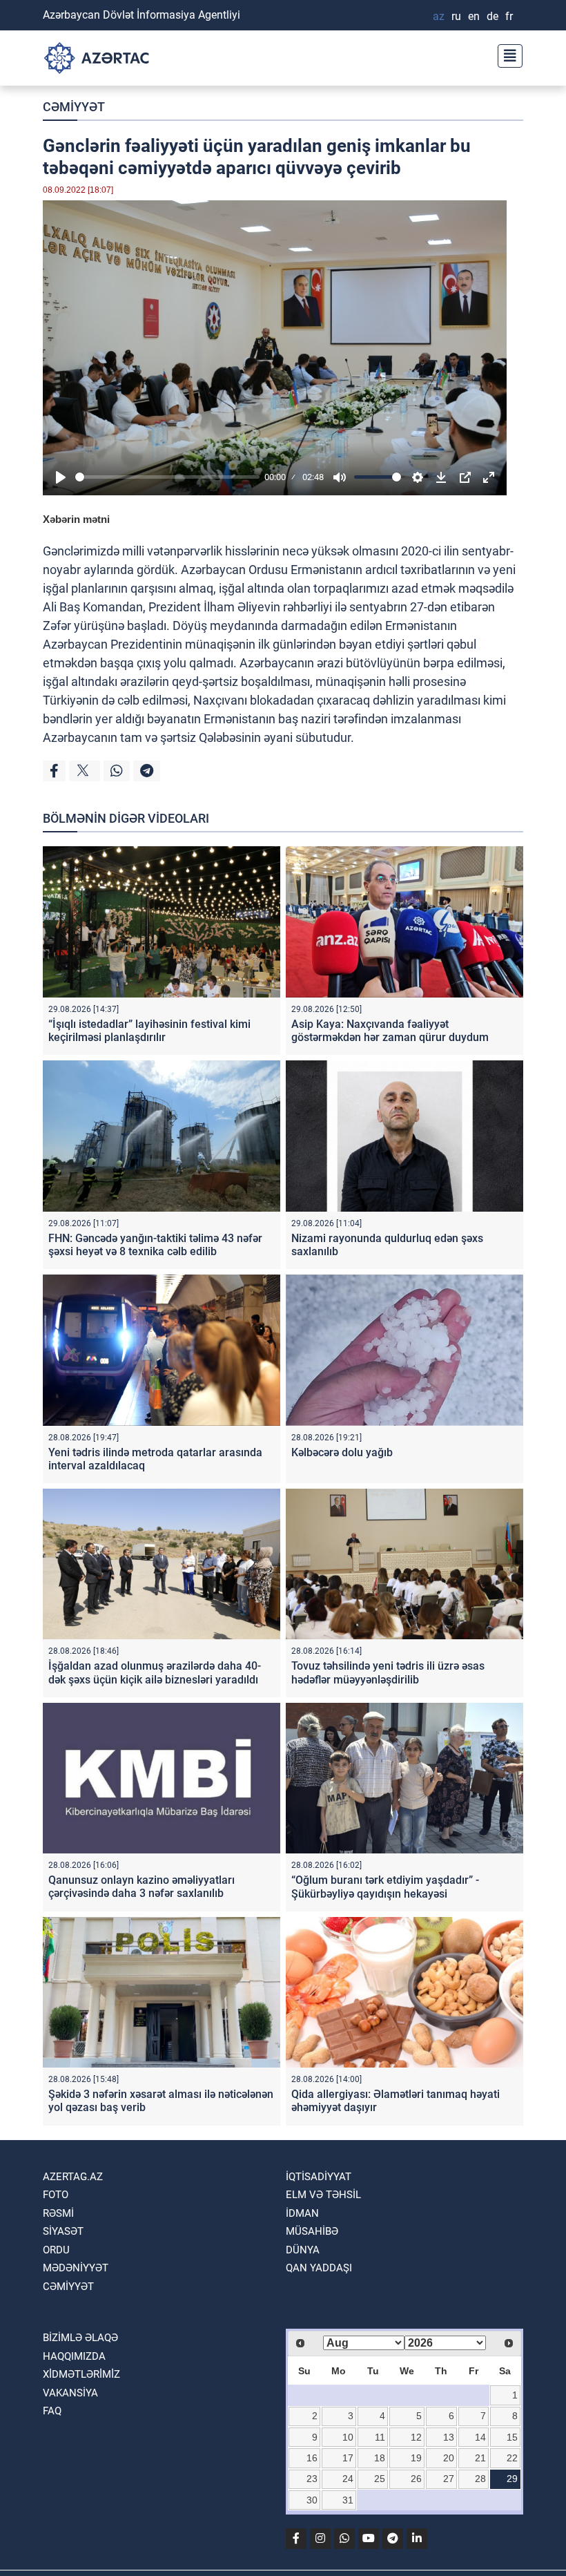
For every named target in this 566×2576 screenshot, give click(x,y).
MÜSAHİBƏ (312, 2231)
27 (449, 2479)
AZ (439, 16)
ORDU (56, 2250)
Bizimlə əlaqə (80, 2338)
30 (312, 2500)
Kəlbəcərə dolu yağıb (342, 1452)
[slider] (167, 477)
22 (512, 2458)
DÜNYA (303, 2250)
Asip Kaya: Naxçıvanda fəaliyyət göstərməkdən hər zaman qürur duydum (390, 1031)
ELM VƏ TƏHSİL (323, 2195)
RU (456, 16)
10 (348, 2437)
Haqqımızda (74, 2356)
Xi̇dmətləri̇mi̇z (81, 2374)
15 (512, 2437)
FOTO (56, 2195)
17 (348, 2458)
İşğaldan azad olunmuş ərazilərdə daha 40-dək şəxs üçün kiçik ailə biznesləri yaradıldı (155, 1672)
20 (449, 2458)
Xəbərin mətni (76, 519)
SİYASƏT (63, 2231)
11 (380, 2437)
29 (512, 2479)
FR (509, 16)
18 (380, 2458)
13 (449, 2437)
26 (416, 2479)
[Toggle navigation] (506, 54)
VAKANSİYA (70, 2393)
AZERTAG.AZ (73, 2177)
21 (480, 2458)
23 (312, 2479)
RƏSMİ (58, 2213)
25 (380, 2479)
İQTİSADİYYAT (319, 2177)
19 (416, 2458)
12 (416, 2437)
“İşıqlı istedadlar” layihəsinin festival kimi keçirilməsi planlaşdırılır (149, 1031)
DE (492, 16)
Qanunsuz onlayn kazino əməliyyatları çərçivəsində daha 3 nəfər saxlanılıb (141, 1887)
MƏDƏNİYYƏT (76, 2268)
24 (348, 2479)
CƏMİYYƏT (74, 107)
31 (348, 2500)
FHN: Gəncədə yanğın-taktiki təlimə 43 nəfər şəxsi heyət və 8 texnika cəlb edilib (155, 1245)
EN (474, 16)
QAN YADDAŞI (319, 2268)
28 (480, 2479)
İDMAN (302, 2213)
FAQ (52, 2411)
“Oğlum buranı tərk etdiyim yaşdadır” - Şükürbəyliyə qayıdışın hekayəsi (385, 1887)
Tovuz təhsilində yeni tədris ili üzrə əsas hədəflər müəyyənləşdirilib (388, 1672)
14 (480, 2437)
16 (312, 2458)
